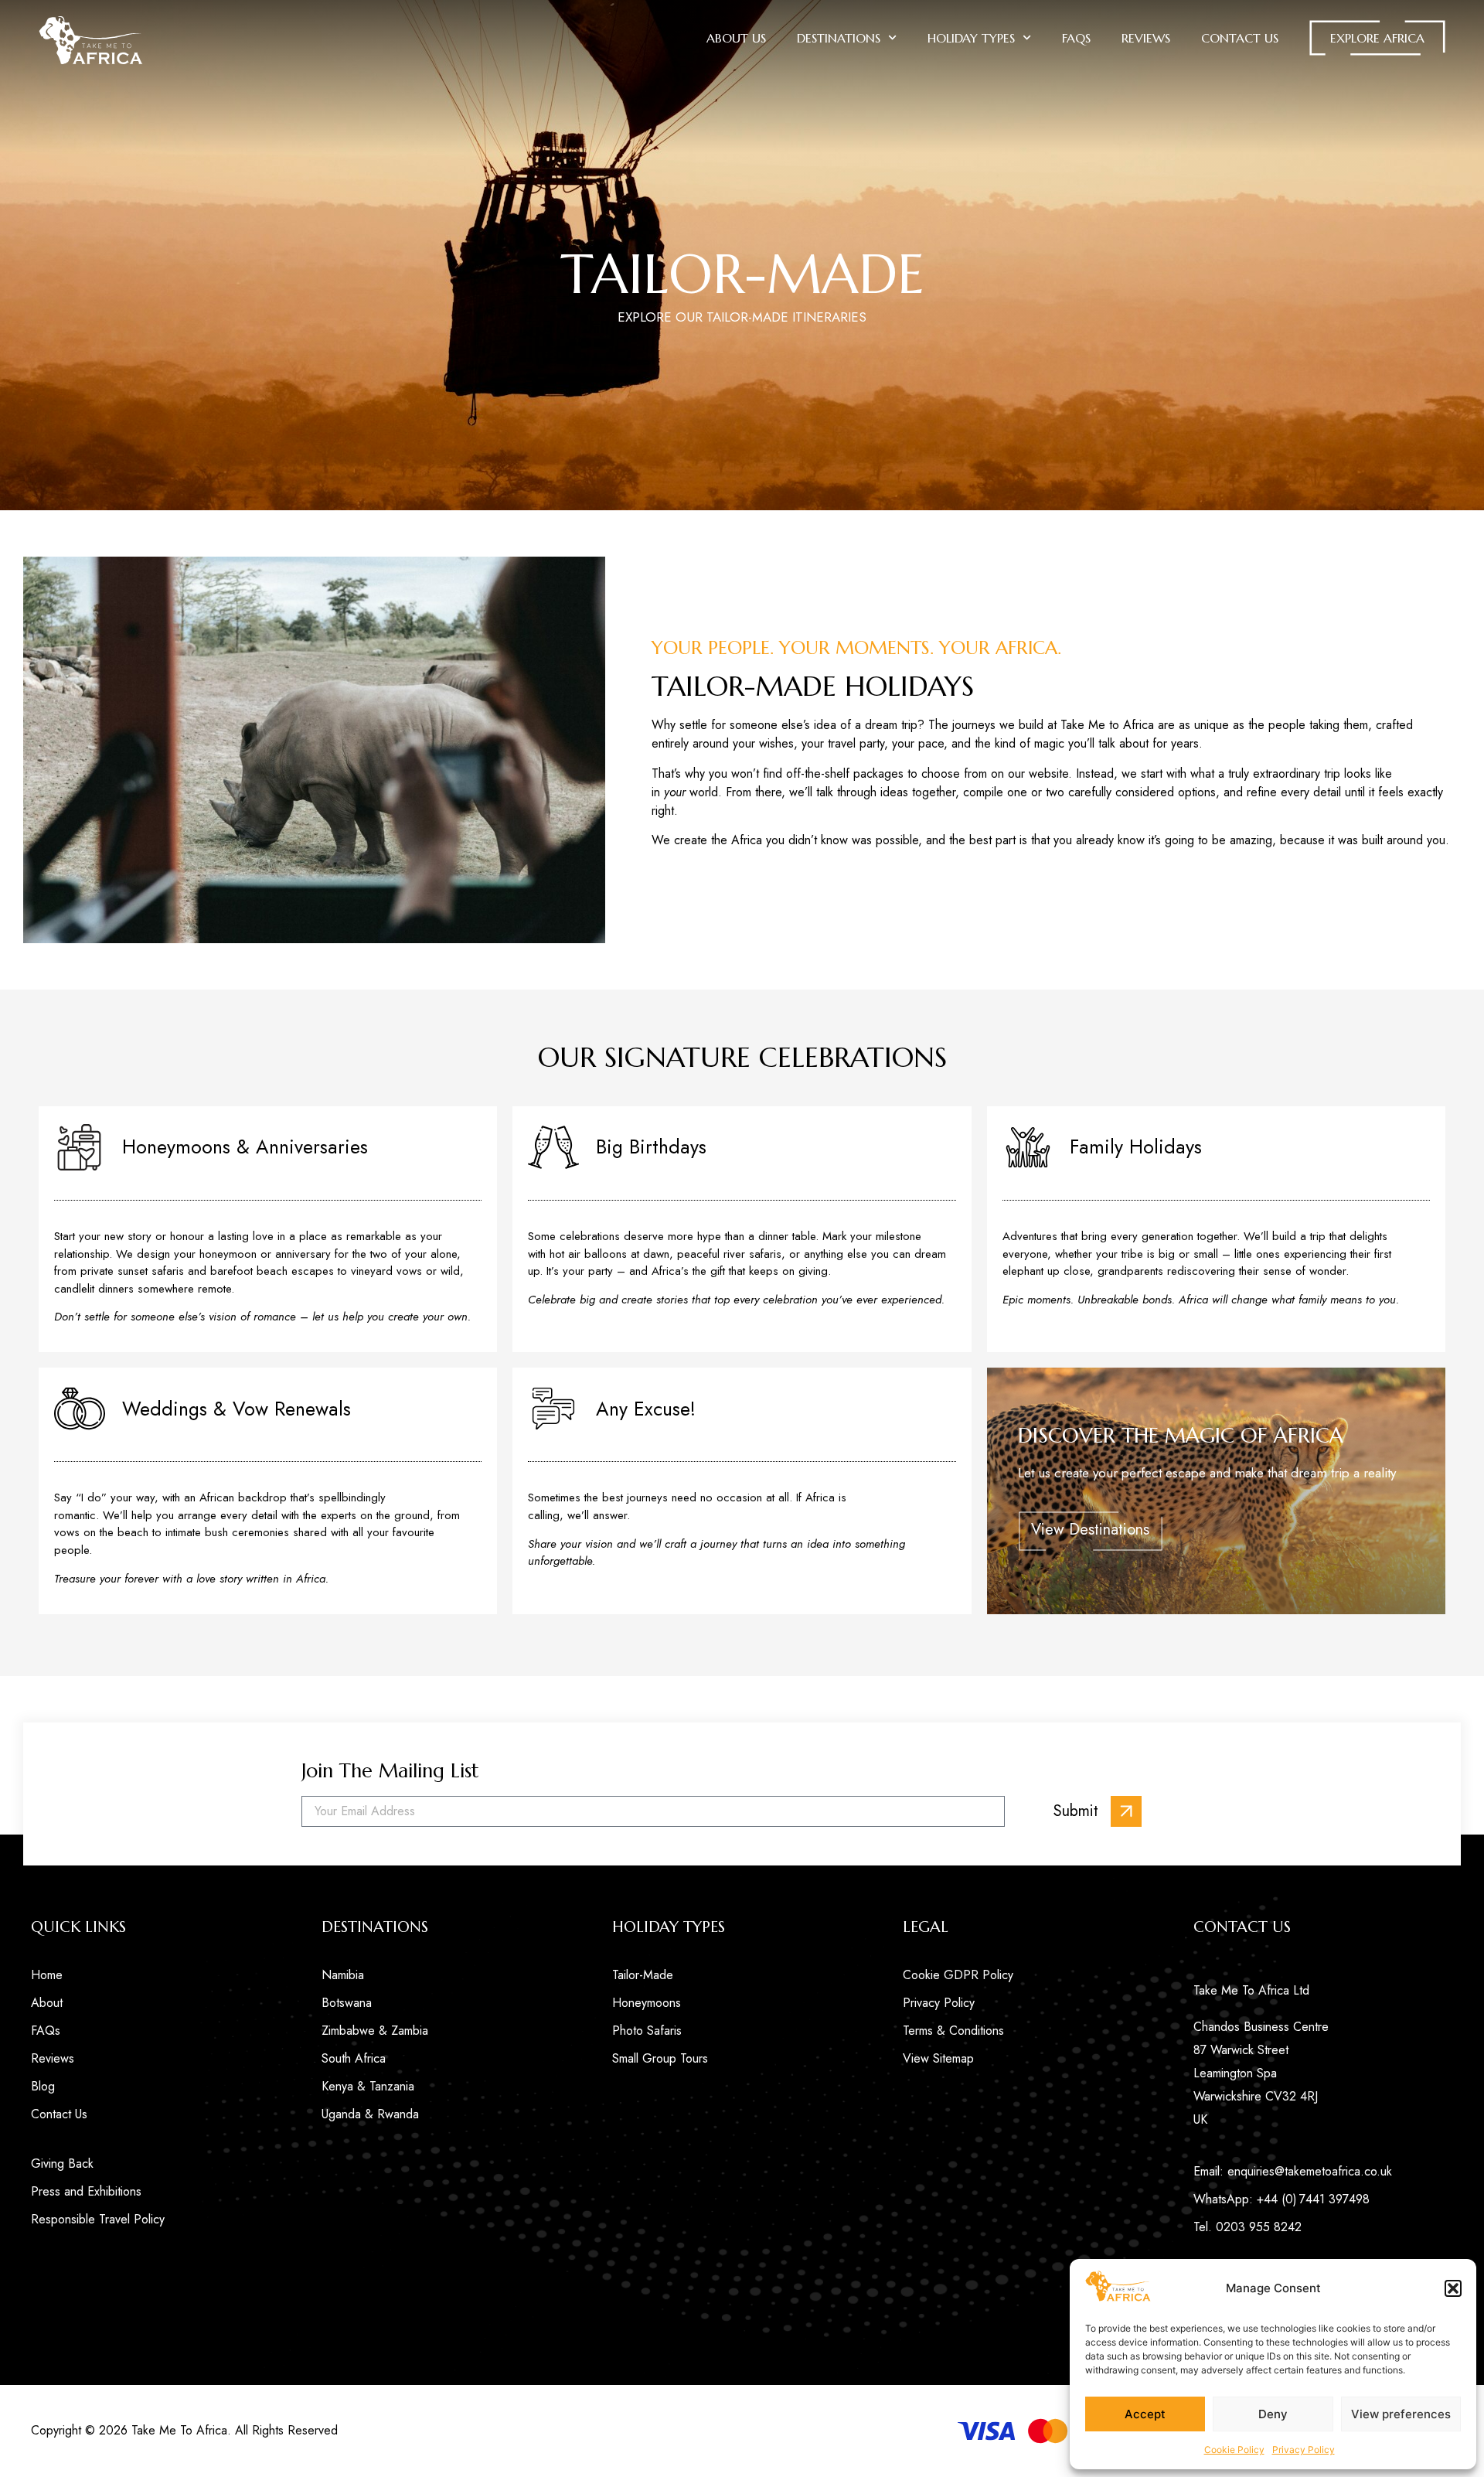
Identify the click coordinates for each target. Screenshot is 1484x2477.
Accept (1145, 2414)
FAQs (1076, 38)
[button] (1453, 2288)
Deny (1273, 2414)
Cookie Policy (1234, 2450)
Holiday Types (971, 38)
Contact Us (1240, 38)
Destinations (839, 38)
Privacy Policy (1304, 2450)
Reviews (1146, 38)
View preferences (1401, 2414)
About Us (736, 38)
